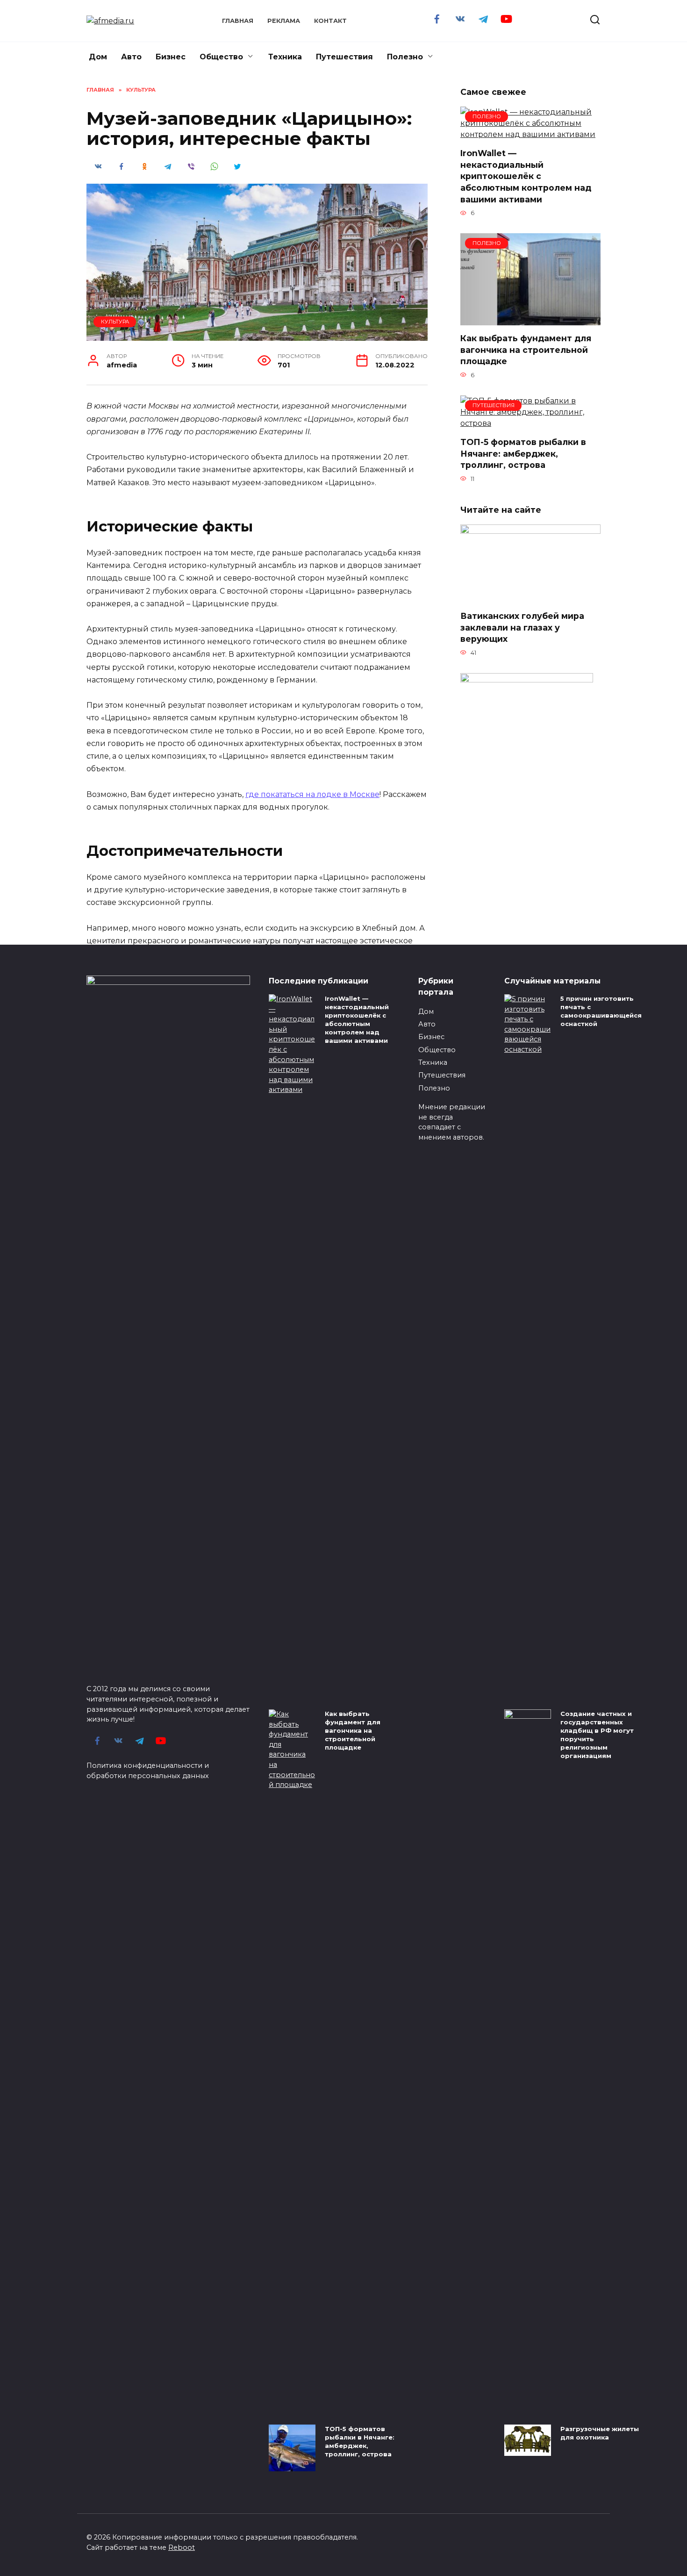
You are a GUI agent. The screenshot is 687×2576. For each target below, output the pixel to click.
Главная (238, 21)
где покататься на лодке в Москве (312, 794)
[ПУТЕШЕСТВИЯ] (530, 423)
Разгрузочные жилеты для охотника (600, 2433)
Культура (115, 322)
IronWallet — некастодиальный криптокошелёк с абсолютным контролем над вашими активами (526, 176)
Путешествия (344, 57)
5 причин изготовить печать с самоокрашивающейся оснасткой (601, 1011)
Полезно (405, 57)
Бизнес (171, 57)
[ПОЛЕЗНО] (530, 134)
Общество (221, 57)
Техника (285, 57)
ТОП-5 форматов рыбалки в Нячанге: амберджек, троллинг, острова (523, 453)
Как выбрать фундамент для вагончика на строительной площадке (526, 350)
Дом (98, 57)
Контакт (330, 21)
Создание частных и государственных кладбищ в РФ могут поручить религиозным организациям (597, 1735)
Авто (131, 57)
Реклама (284, 21)
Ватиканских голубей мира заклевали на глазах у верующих (522, 627)
